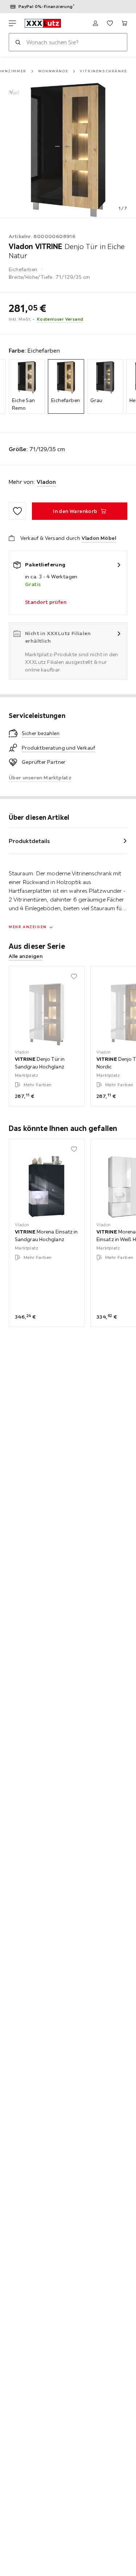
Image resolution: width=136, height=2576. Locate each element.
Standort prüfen (46, 602)
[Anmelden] (95, 23)
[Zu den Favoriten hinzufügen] (17, 511)
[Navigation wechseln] (12, 23)
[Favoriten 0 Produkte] (110, 23)
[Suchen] (18, 42)
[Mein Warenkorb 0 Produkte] (124, 23)
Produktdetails (29, 841)
